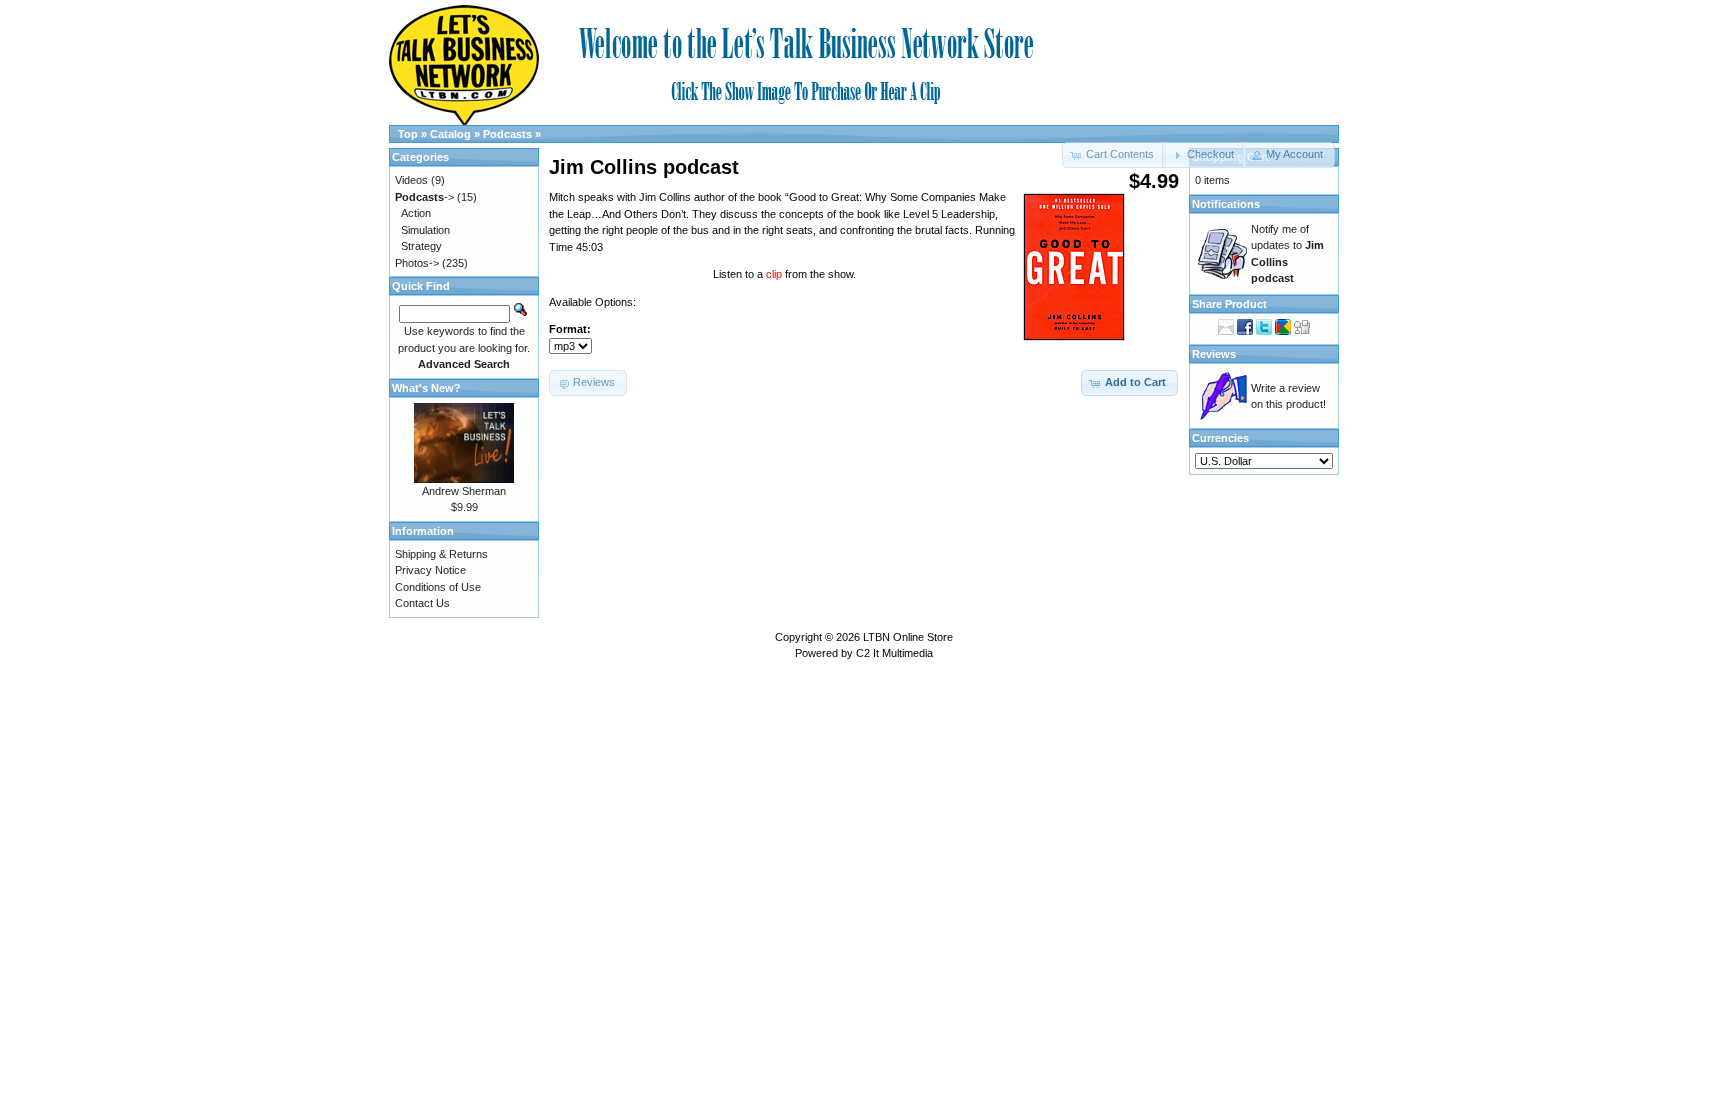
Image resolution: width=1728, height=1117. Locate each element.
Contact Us (422, 603)
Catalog (450, 134)
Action (416, 213)
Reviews (1214, 354)
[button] (1203, 155)
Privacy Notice (430, 570)
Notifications (1226, 204)
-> (424, 197)
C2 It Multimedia (894, 653)
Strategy (421, 246)
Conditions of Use (438, 587)
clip (775, 274)
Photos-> (417, 263)
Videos (411, 180)
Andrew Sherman (464, 491)
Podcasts (507, 134)
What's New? (426, 388)
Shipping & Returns (441, 554)
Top (408, 134)
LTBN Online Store (908, 637)
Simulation (425, 230)
